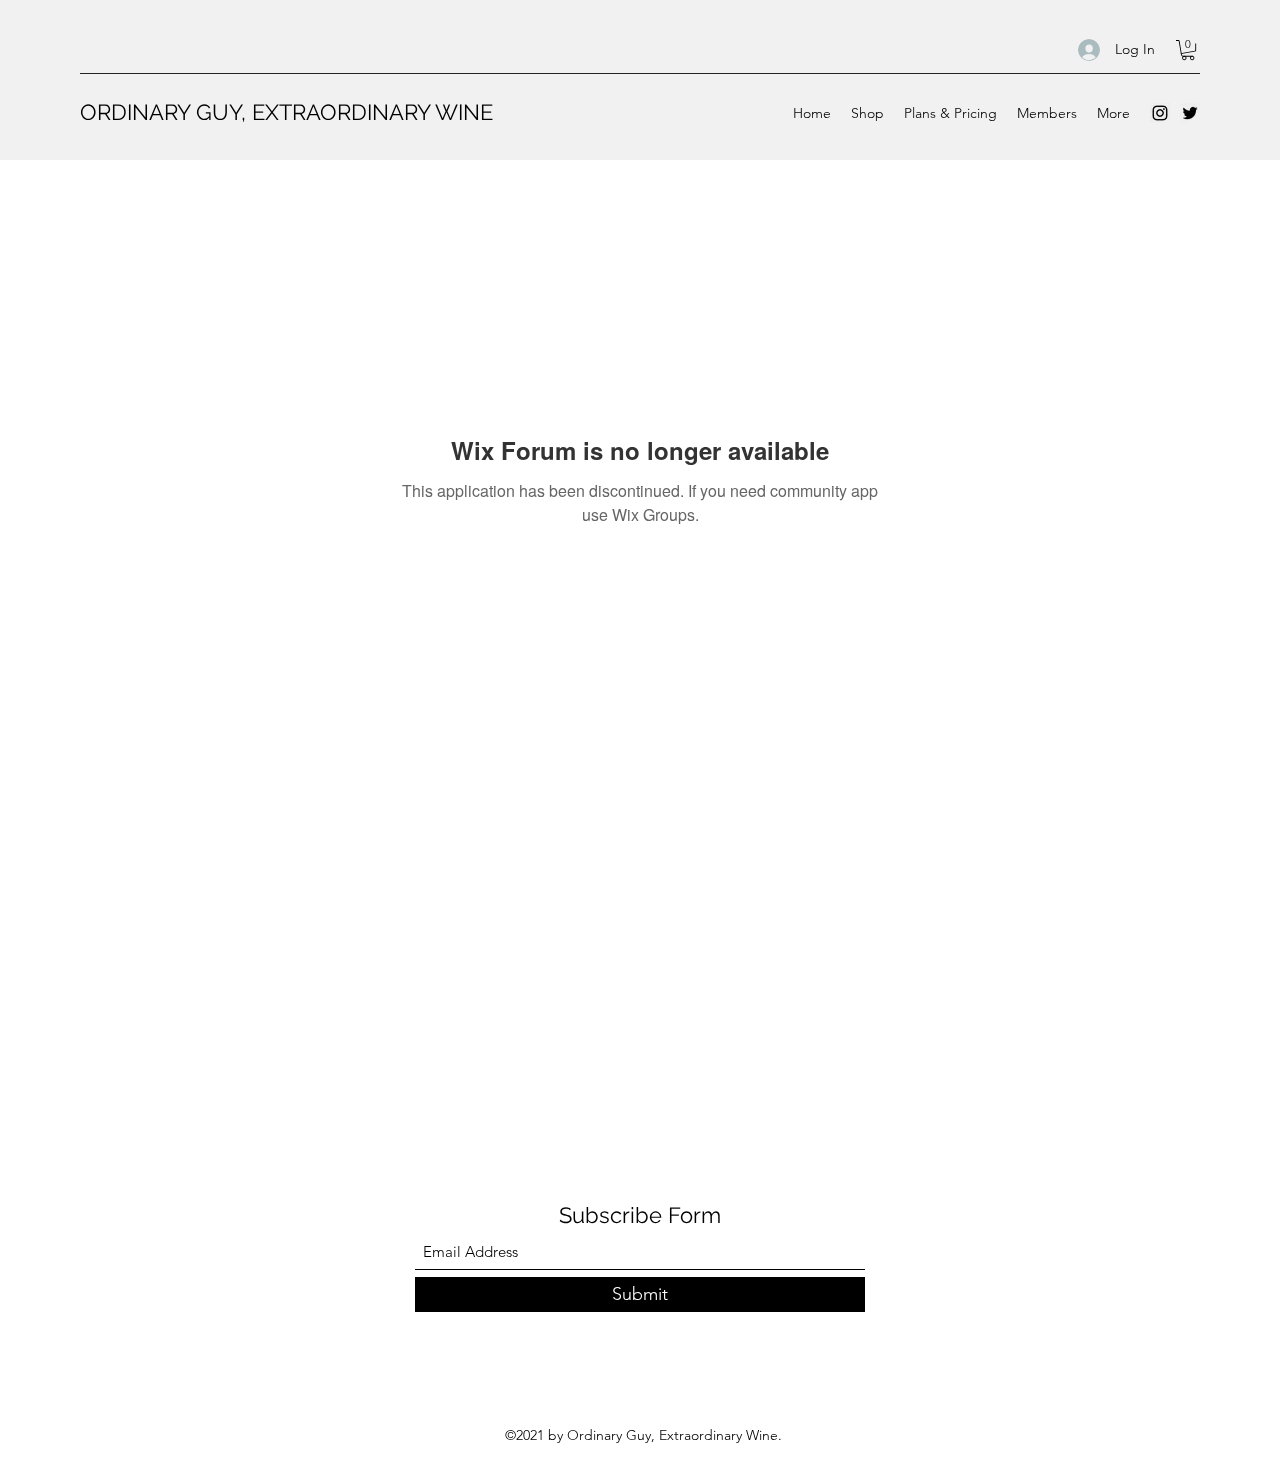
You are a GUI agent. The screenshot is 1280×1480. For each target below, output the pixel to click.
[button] (1188, 50)
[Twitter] (1190, 113)
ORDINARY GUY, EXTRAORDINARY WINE (286, 112)
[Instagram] (1160, 113)
